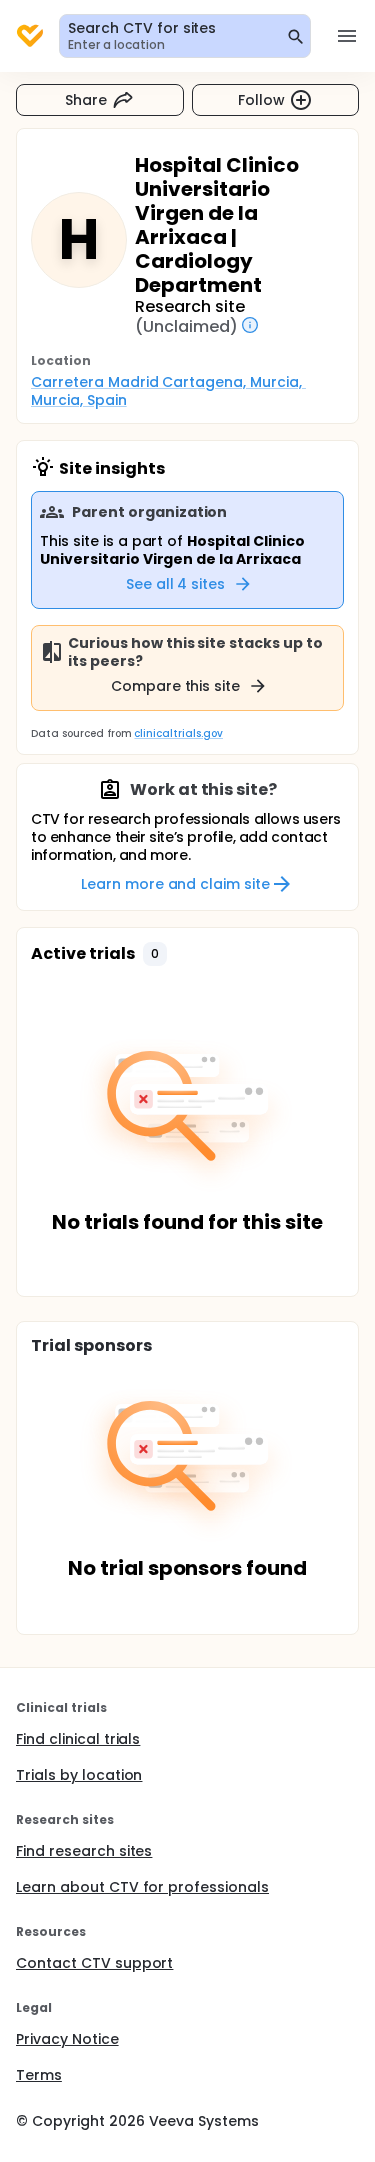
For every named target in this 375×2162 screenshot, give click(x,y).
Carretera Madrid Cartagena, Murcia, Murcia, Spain (168, 391)
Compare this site (176, 686)
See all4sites (176, 584)
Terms (39, 2075)
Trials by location (79, 1775)
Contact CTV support (94, 1963)
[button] (155, 954)
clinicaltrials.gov (178, 733)
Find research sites (84, 1851)
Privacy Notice (67, 2039)
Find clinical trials (78, 1739)
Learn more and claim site (175, 884)
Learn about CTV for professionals (142, 1887)
